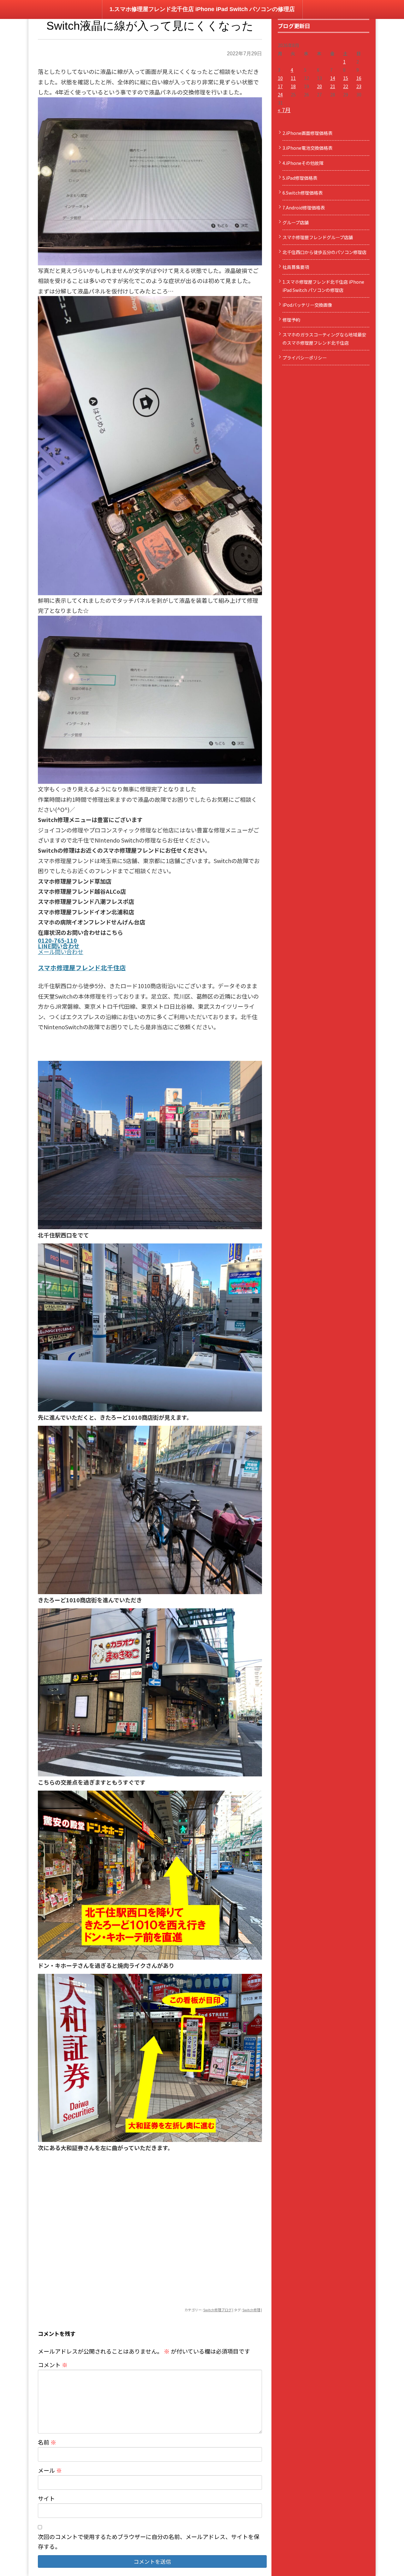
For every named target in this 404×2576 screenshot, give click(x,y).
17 (280, 86)
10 (280, 78)
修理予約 (291, 320)
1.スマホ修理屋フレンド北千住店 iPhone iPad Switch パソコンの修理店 (202, 9)
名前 (47, 2442)
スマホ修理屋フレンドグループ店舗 (318, 237)
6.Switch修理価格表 (303, 193)
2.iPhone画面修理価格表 (307, 133)
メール (50, 2470)
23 (359, 86)
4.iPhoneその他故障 (303, 163)
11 (293, 78)
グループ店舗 (296, 222)
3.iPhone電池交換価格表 (307, 148)
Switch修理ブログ (217, 2310)
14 (333, 78)
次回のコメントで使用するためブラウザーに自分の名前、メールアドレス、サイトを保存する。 (149, 2541)
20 (319, 86)
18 (293, 86)
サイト (46, 2498)
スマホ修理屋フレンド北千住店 (82, 968)
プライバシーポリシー (305, 358)
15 (346, 78)
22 (346, 86)
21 (333, 86)
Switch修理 (251, 2310)
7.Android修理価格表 (304, 208)
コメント (53, 2365)
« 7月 (284, 110)
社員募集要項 (296, 267)
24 (280, 94)
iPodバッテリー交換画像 (307, 305)
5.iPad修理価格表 (300, 178)
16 (359, 78)
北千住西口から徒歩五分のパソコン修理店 (324, 252)
